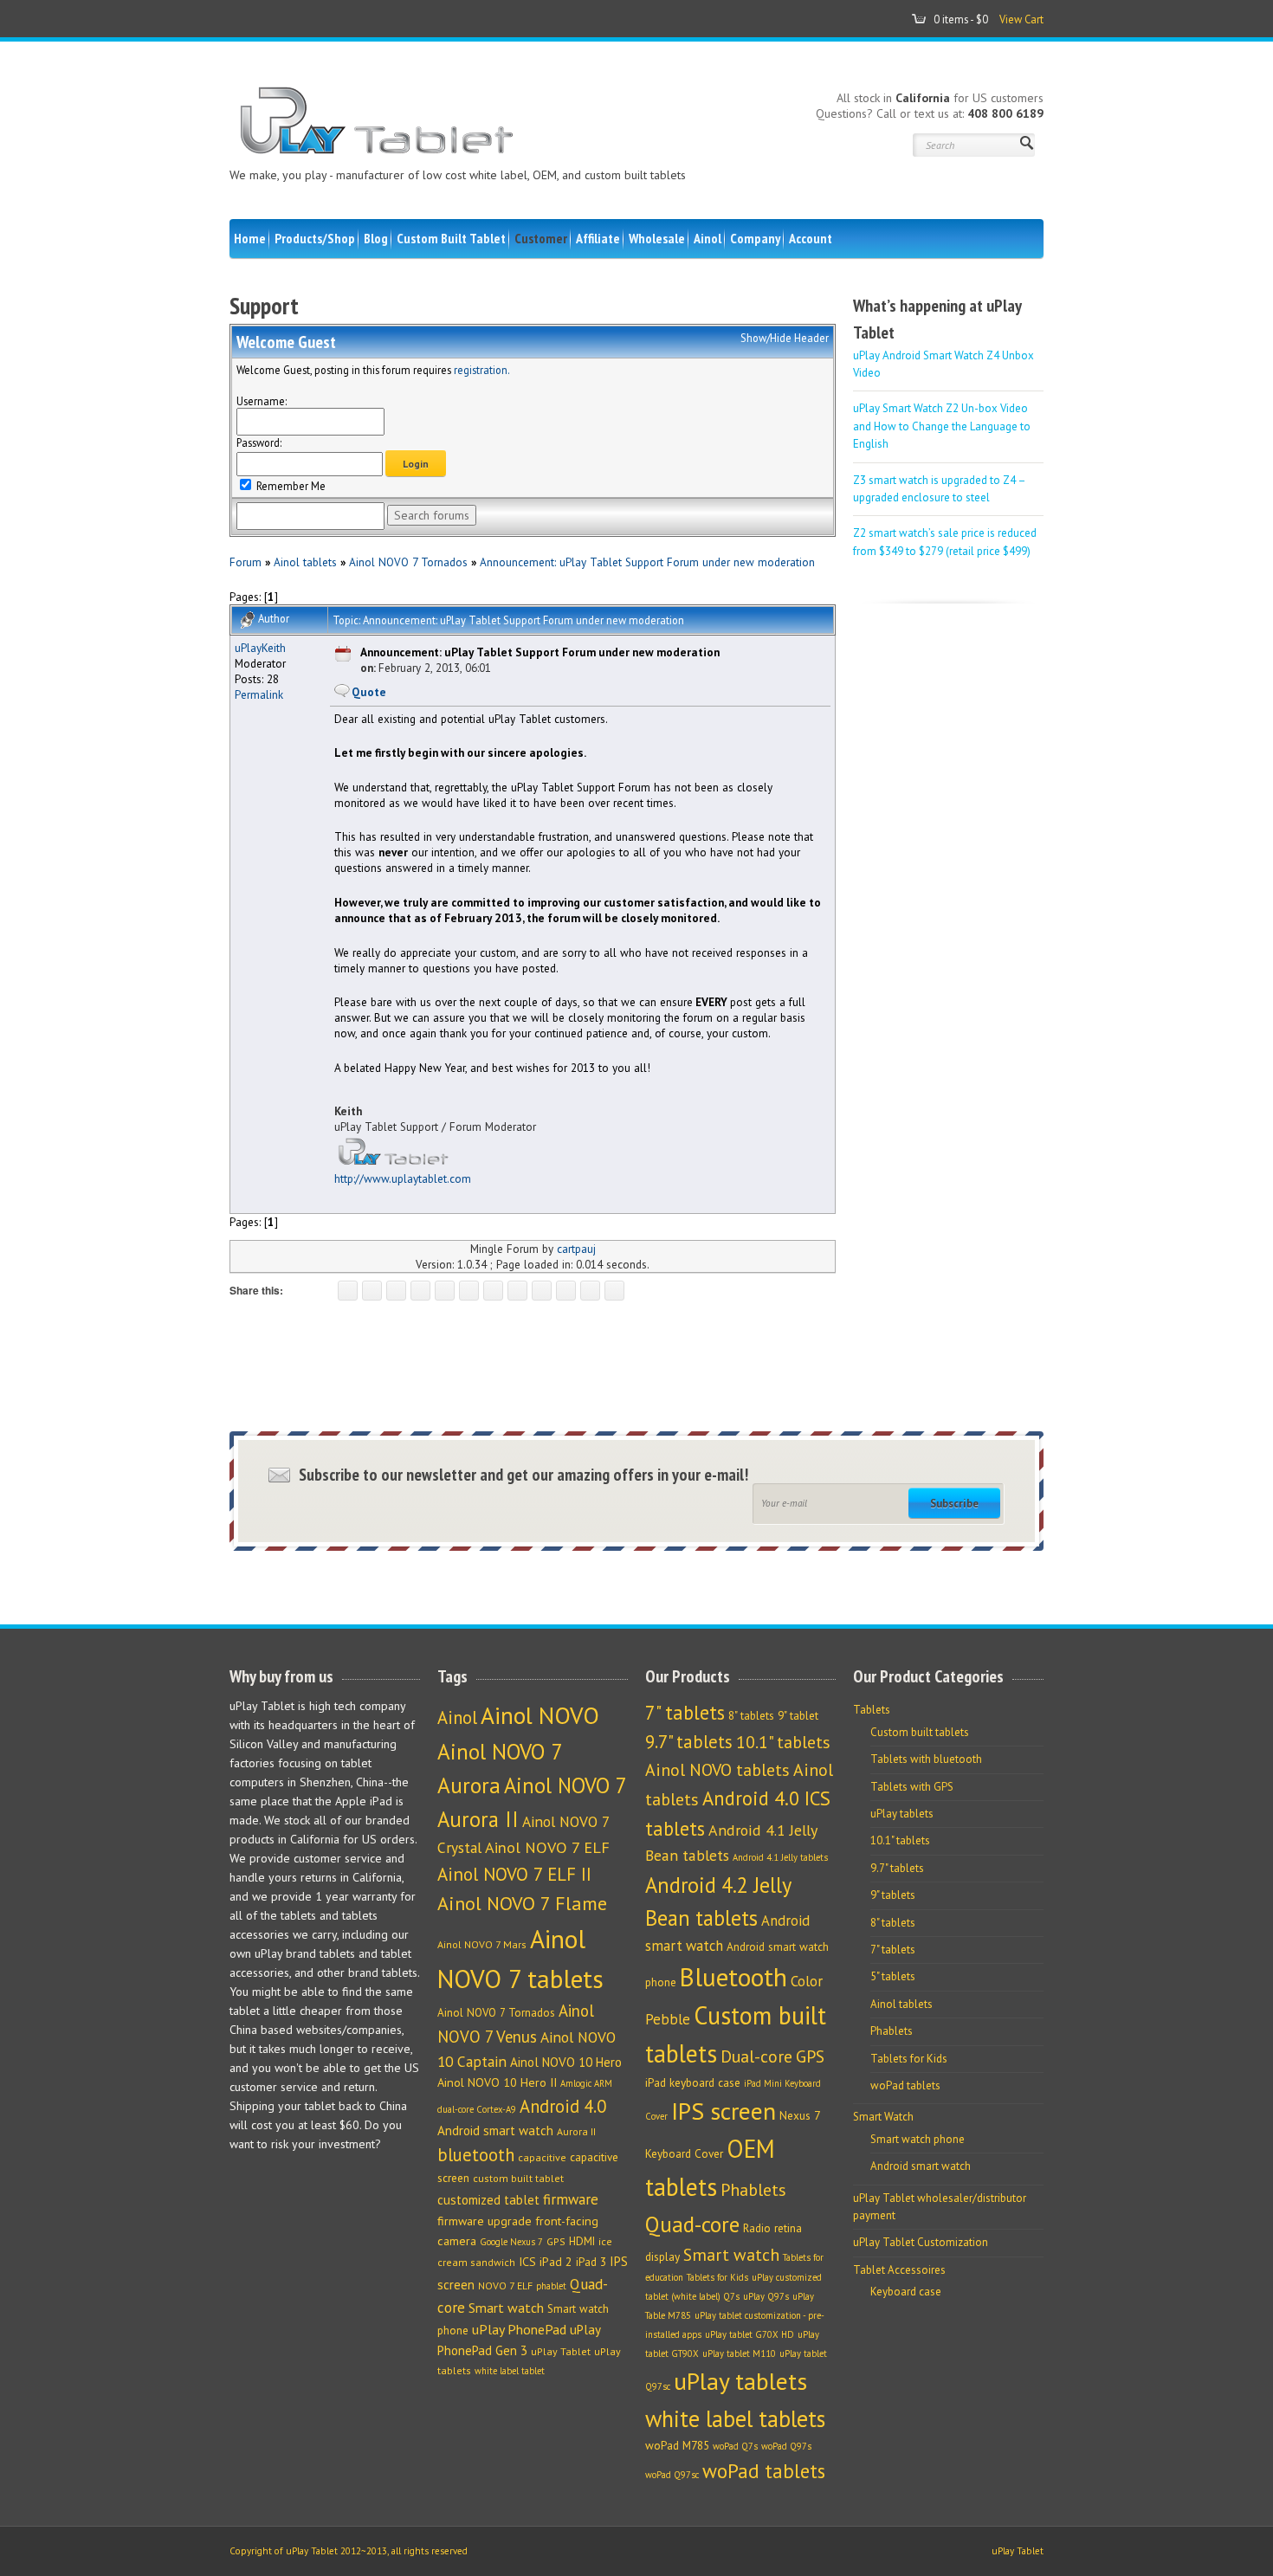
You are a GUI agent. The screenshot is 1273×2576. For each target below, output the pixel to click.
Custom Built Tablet (451, 238)
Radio (757, 2228)
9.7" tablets (689, 1742)
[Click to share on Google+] (396, 1291)
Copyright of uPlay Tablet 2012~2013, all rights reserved (349, 2551)
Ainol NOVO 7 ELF (547, 1847)
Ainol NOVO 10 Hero (566, 2062)
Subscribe (954, 1503)
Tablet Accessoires (899, 2270)
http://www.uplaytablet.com (403, 1178)
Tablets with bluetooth (926, 1759)
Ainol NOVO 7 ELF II (514, 1874)
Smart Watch (883, 2117)
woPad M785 (677, 2445)
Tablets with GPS (912, 1787)
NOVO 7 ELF (505, 2285)
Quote (369, 692)
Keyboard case (906, 2292)
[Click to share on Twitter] (372, 1291)
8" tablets (751, 1715)
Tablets (872, 1710)
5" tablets (893, 1976)
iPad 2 (556, 2262)
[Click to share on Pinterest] (420, 1291)
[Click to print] (614, 1291)
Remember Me (290, 486)
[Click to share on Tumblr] (517, 1291)
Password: (259, 442)
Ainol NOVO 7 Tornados (408, 562)
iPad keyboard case (693, 2082)
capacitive (542, 2157)
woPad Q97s (786, 2446)
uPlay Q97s (766, 2296)
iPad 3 (591, 2262)
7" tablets (685, 1712)
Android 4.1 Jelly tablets (780, 1857)
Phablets (753, 2189)
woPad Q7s (735, 2446)
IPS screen (724, 2111)
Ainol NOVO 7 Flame (522, 1903)
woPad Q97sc (672, 2475)
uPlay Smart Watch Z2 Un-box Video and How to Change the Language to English (942, 426)
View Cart (1021, 19)
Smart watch (506, 2308)
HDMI (582, 2241)
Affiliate (598, 238)
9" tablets (893, 1895)
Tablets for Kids (717, 2277)
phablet (551, 2286)
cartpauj (576, 1249)
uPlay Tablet (561, 2351)
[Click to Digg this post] (469, 1291)
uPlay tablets (740, 2381)
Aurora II (576, 2131)
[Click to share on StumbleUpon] (542, 1291)
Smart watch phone (918, 2139)
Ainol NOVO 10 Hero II (497, 2082)
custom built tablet (518, 2178)
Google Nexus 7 (511, 2242)
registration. (482, 370)
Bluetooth (733, 1977)
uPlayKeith (260, 648)
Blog (376, 238)
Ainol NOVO (540, 1715)
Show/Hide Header (785, 338)
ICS (527, 2262)
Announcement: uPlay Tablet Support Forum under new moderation (647, 562)
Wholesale (657, 238)
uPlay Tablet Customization (921, 2242)
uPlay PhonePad (519, 2329)
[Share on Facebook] (348, 1291)
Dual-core (756, 2056)
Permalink (259, 694)
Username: (262, 401)
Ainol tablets (305, 562)
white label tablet (510, 2371)
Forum (246, 562)
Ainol (708, 238)
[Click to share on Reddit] (566, 1291)
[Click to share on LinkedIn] (493, 1291)
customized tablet (488, 2200)
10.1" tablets (783, 1742)
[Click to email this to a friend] (590, 1291)
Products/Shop (315, 238)
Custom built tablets (920, 1732)
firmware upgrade (485, 2221)
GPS (556, 2241)
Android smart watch (495, 2131)
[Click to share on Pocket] (445, 1291)
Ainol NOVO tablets (717, 1769)
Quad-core (692, 2224)
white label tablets (735, 2418)
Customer (541, 238)
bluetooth (476, 2155)
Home (250, 238)
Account (811, 238)
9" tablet (798, 1715)
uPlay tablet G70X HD (750, 2334)
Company (755, 238)
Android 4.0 (563, 2106)
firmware (571, 2199)
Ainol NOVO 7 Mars (482, 1944)
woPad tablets (764, 2471)
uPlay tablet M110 (739, 2353)
